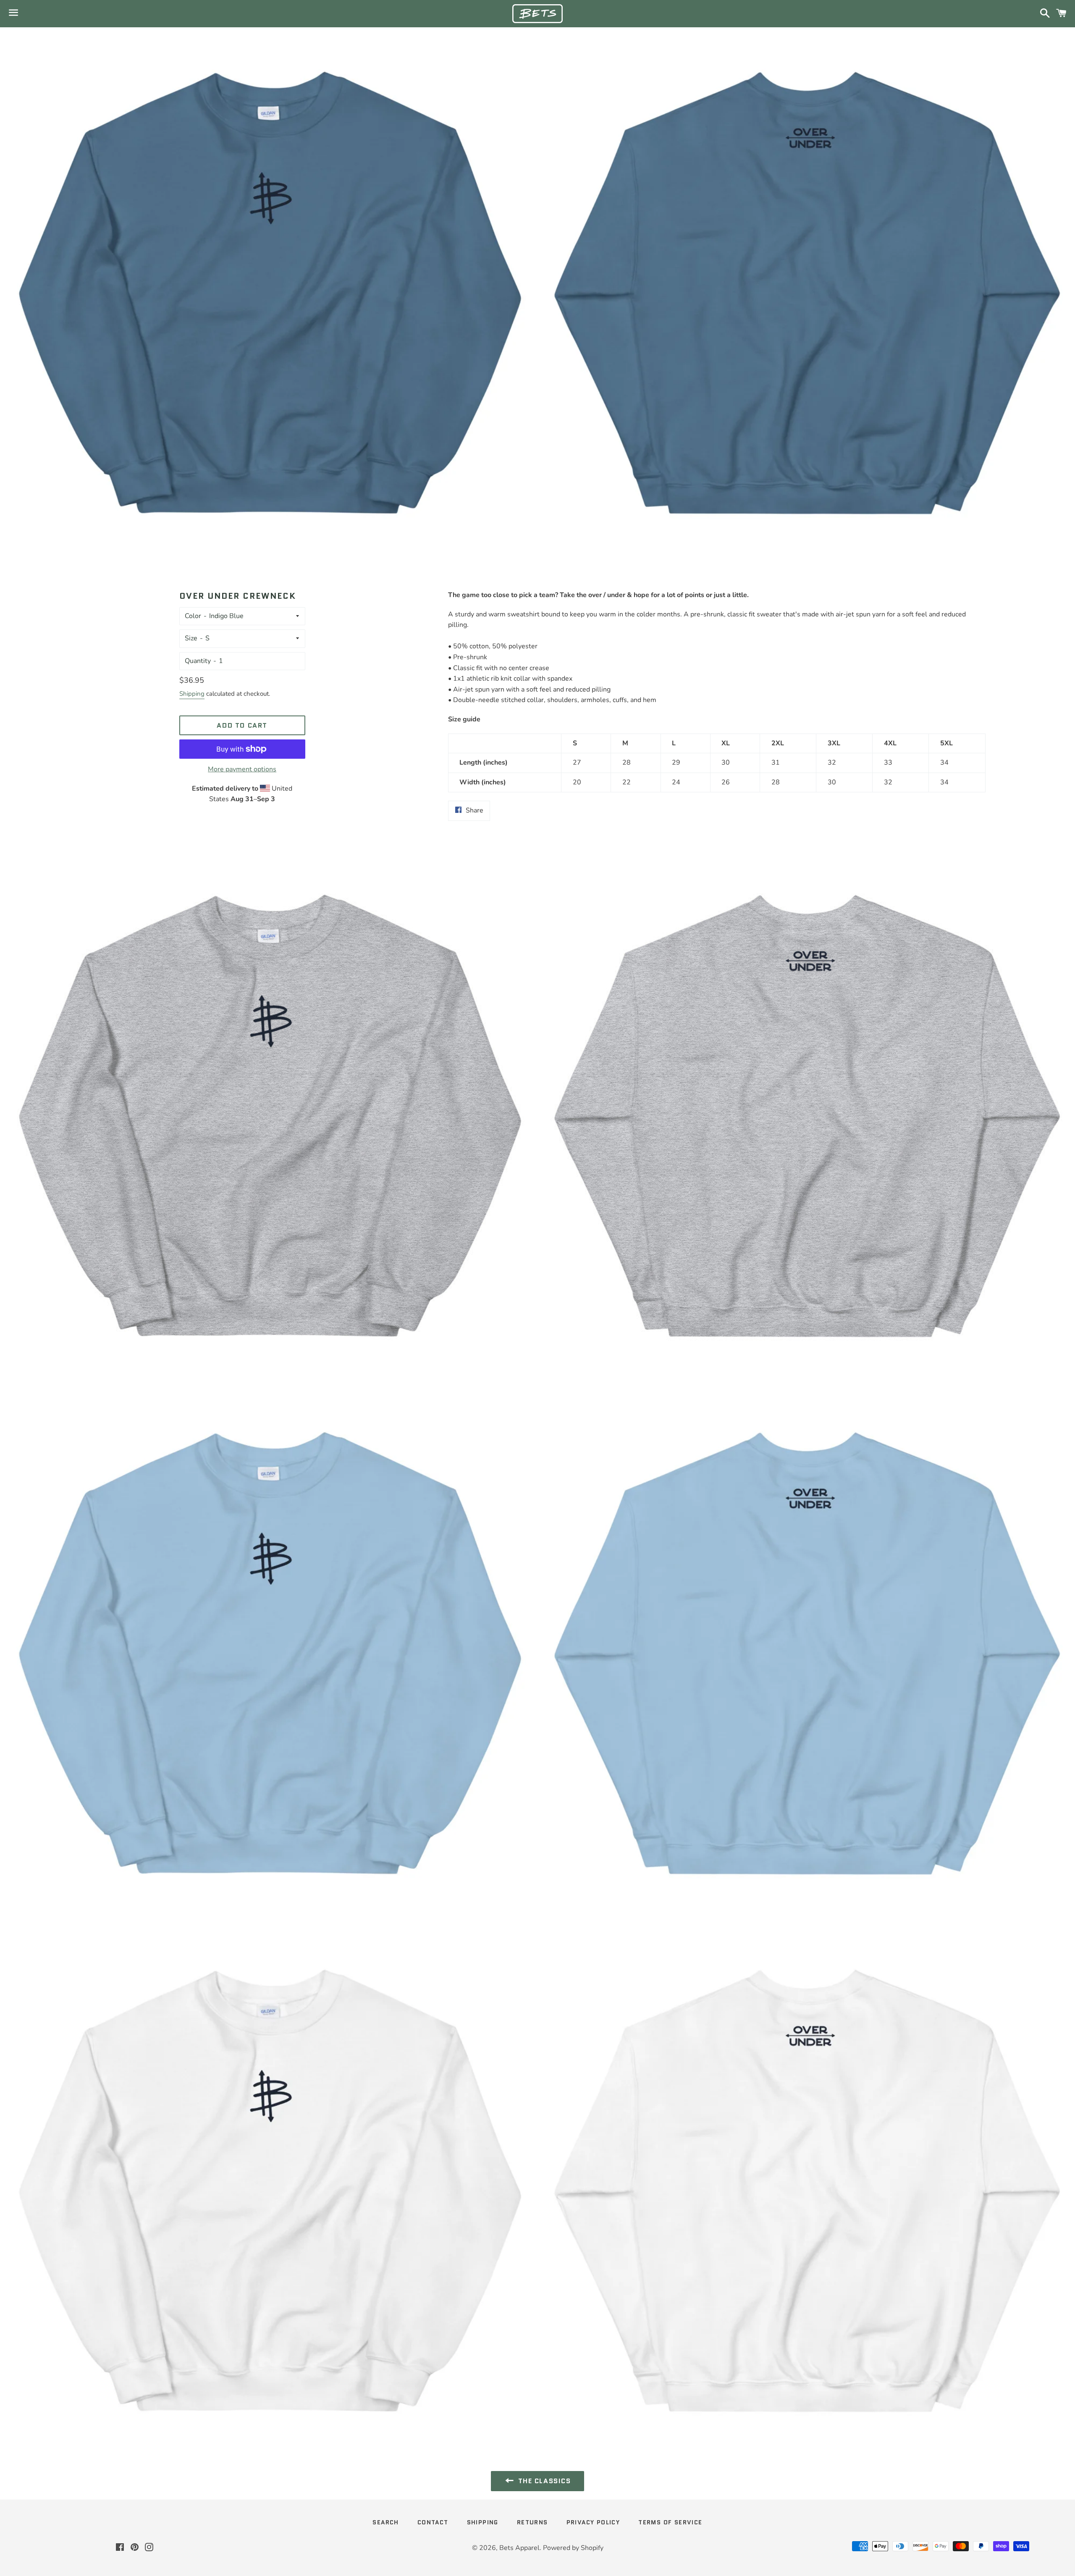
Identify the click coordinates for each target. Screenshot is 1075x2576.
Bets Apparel (519, 2548)
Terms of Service (670, 2522)
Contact (433, 2522)
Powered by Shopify (573, 2548)
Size (191, 638)
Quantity (198, 661)
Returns (532, 2522)
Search (385, 2522)
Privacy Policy (593, 2522)
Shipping (192, 694)
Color (193, 616)
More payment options (242, 769)
